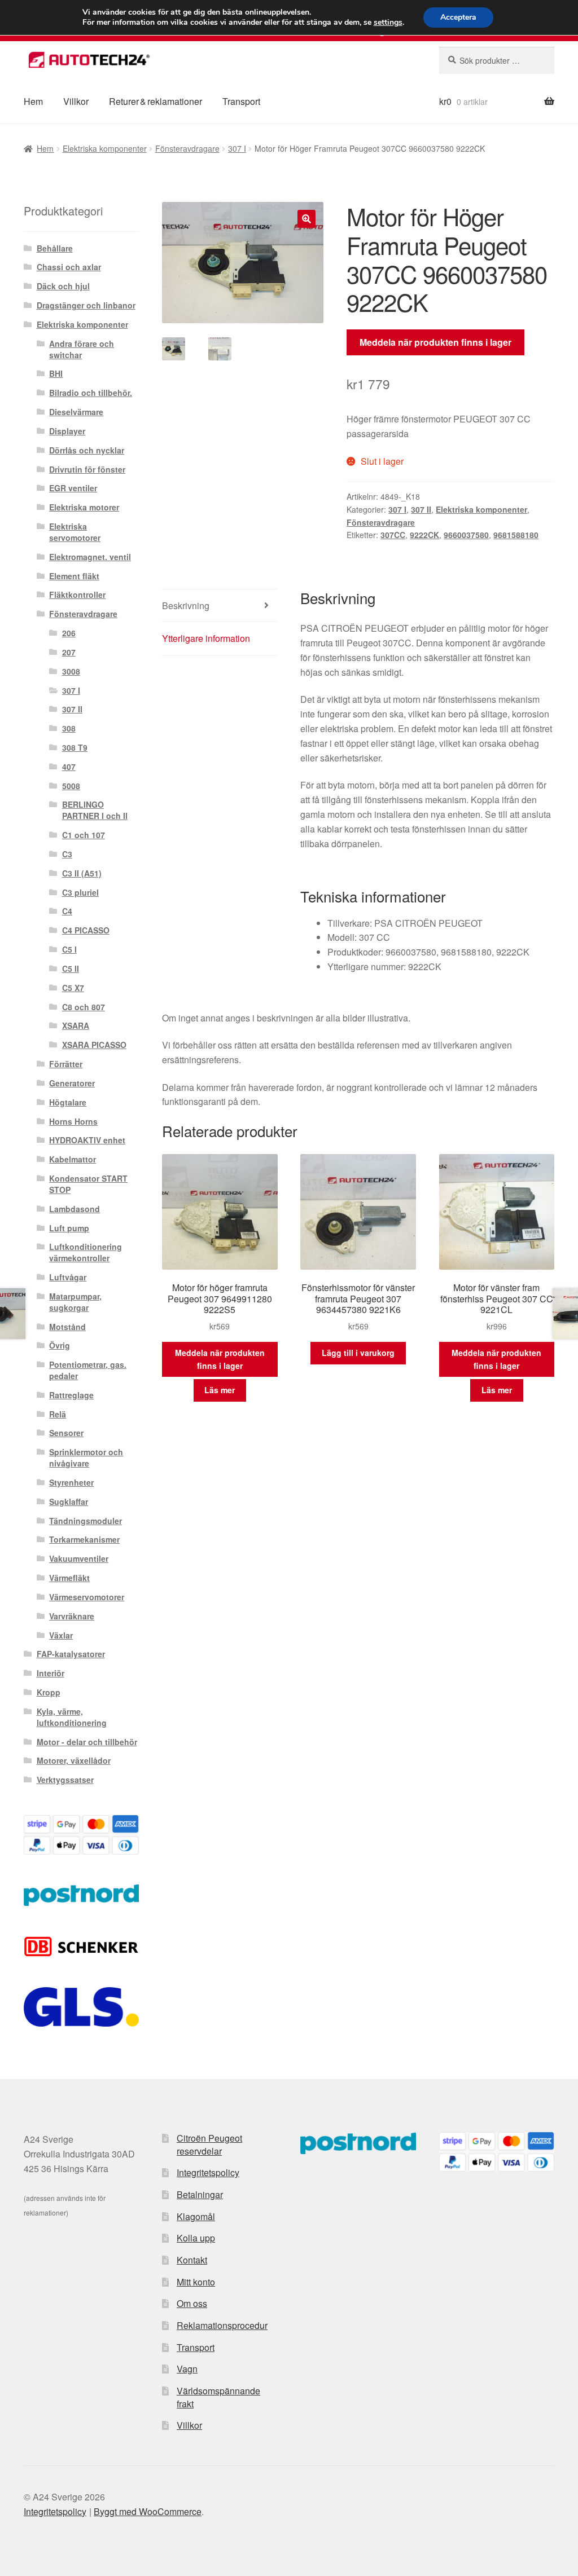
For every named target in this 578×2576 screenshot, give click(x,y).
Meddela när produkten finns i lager (435, 342)
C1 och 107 (84, 835)
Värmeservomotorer (87, 1597)
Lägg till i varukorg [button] (358, 1353)
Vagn (187, 2369)
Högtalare (68, 1102)
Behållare (55, 248)
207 (69, 652)
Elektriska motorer (84, 507)
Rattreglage (71, 1395)
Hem (33, 101)
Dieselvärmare (76, 412)
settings (388, 23)
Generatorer (72, 1083)
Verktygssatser (65, 1780)
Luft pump (69, 1228)
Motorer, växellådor (74, 1760)
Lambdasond (75, 1209)
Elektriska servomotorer (75, 532)
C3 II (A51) (82, 873)
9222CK (424, 535)
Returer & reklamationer (156, 101)
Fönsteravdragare (187, 148)
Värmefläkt (69, 1578)
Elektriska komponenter (105, 148)
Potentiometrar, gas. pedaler (88, 1370)
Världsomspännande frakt (218, 2397)
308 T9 (75, 747)
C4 (67, 911)
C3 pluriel (80, 892)
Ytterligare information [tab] (206, 638)
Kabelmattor (73, 1159)
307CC (393, 535)
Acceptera (458, 17)
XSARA (76, 1025)
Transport (241, 101)
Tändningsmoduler (86, 1521)
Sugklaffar (69, 1501)
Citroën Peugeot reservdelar (209, 2145)
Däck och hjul (63, 286)
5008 (71, 786)
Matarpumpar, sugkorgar (75, 1302)
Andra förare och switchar (82, 349)
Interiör (51, 1673)
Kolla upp (196, 2238)
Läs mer (220, 1390)
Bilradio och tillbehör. (91, 393)
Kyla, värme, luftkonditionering (72, 1717)
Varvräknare (72, 1616)
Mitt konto (196, 2282)
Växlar (61, 1635)
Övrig (60, 1345)
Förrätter (66, 1064)
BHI (56, 373)
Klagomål (196, 2216)
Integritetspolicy (208, 2172)
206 (69, 633)
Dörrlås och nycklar (87, 450)
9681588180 (516, 535)
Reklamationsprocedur (222, 2325)
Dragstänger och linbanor (86, 305)
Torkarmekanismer (84, 1539)
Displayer (67, 431)
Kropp (49, 1692)
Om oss (192, 2303)
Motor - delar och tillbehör (87, 1742)
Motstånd (67, 1327)
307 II (421, 509)
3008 (71, 671)
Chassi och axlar (69, 267)
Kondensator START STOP (88, 1184)
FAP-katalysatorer (71, 1654)
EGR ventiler (73, 488)
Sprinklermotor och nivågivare (86, 1457)
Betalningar (200, 2194)
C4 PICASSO (86, 930)
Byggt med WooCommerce (148, 2511)
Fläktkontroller (77, 595)
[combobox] (497, 60)
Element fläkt (74, 576)
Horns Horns (73, 1121)
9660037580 (466, 535)
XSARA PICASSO (94, 1045)
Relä (58, 1414)
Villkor (76, 101)
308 (69, 728)
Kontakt (192, 2260)
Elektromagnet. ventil (90, 557)
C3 (67, 854)
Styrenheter (71, 1482)
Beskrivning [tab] (186, 606)
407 (69, 767)
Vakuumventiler (79, 1558)
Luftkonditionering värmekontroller (86, 1252)
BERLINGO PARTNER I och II (95, 810)
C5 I (69, 949)
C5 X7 (73, 988)
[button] (306, 219)
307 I (237, 148)
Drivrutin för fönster (87, 469)
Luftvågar (68, 1277)
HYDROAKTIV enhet (87, 1140)
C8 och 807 (84, 1007)
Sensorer (66, 1433)
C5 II (71, 968)
